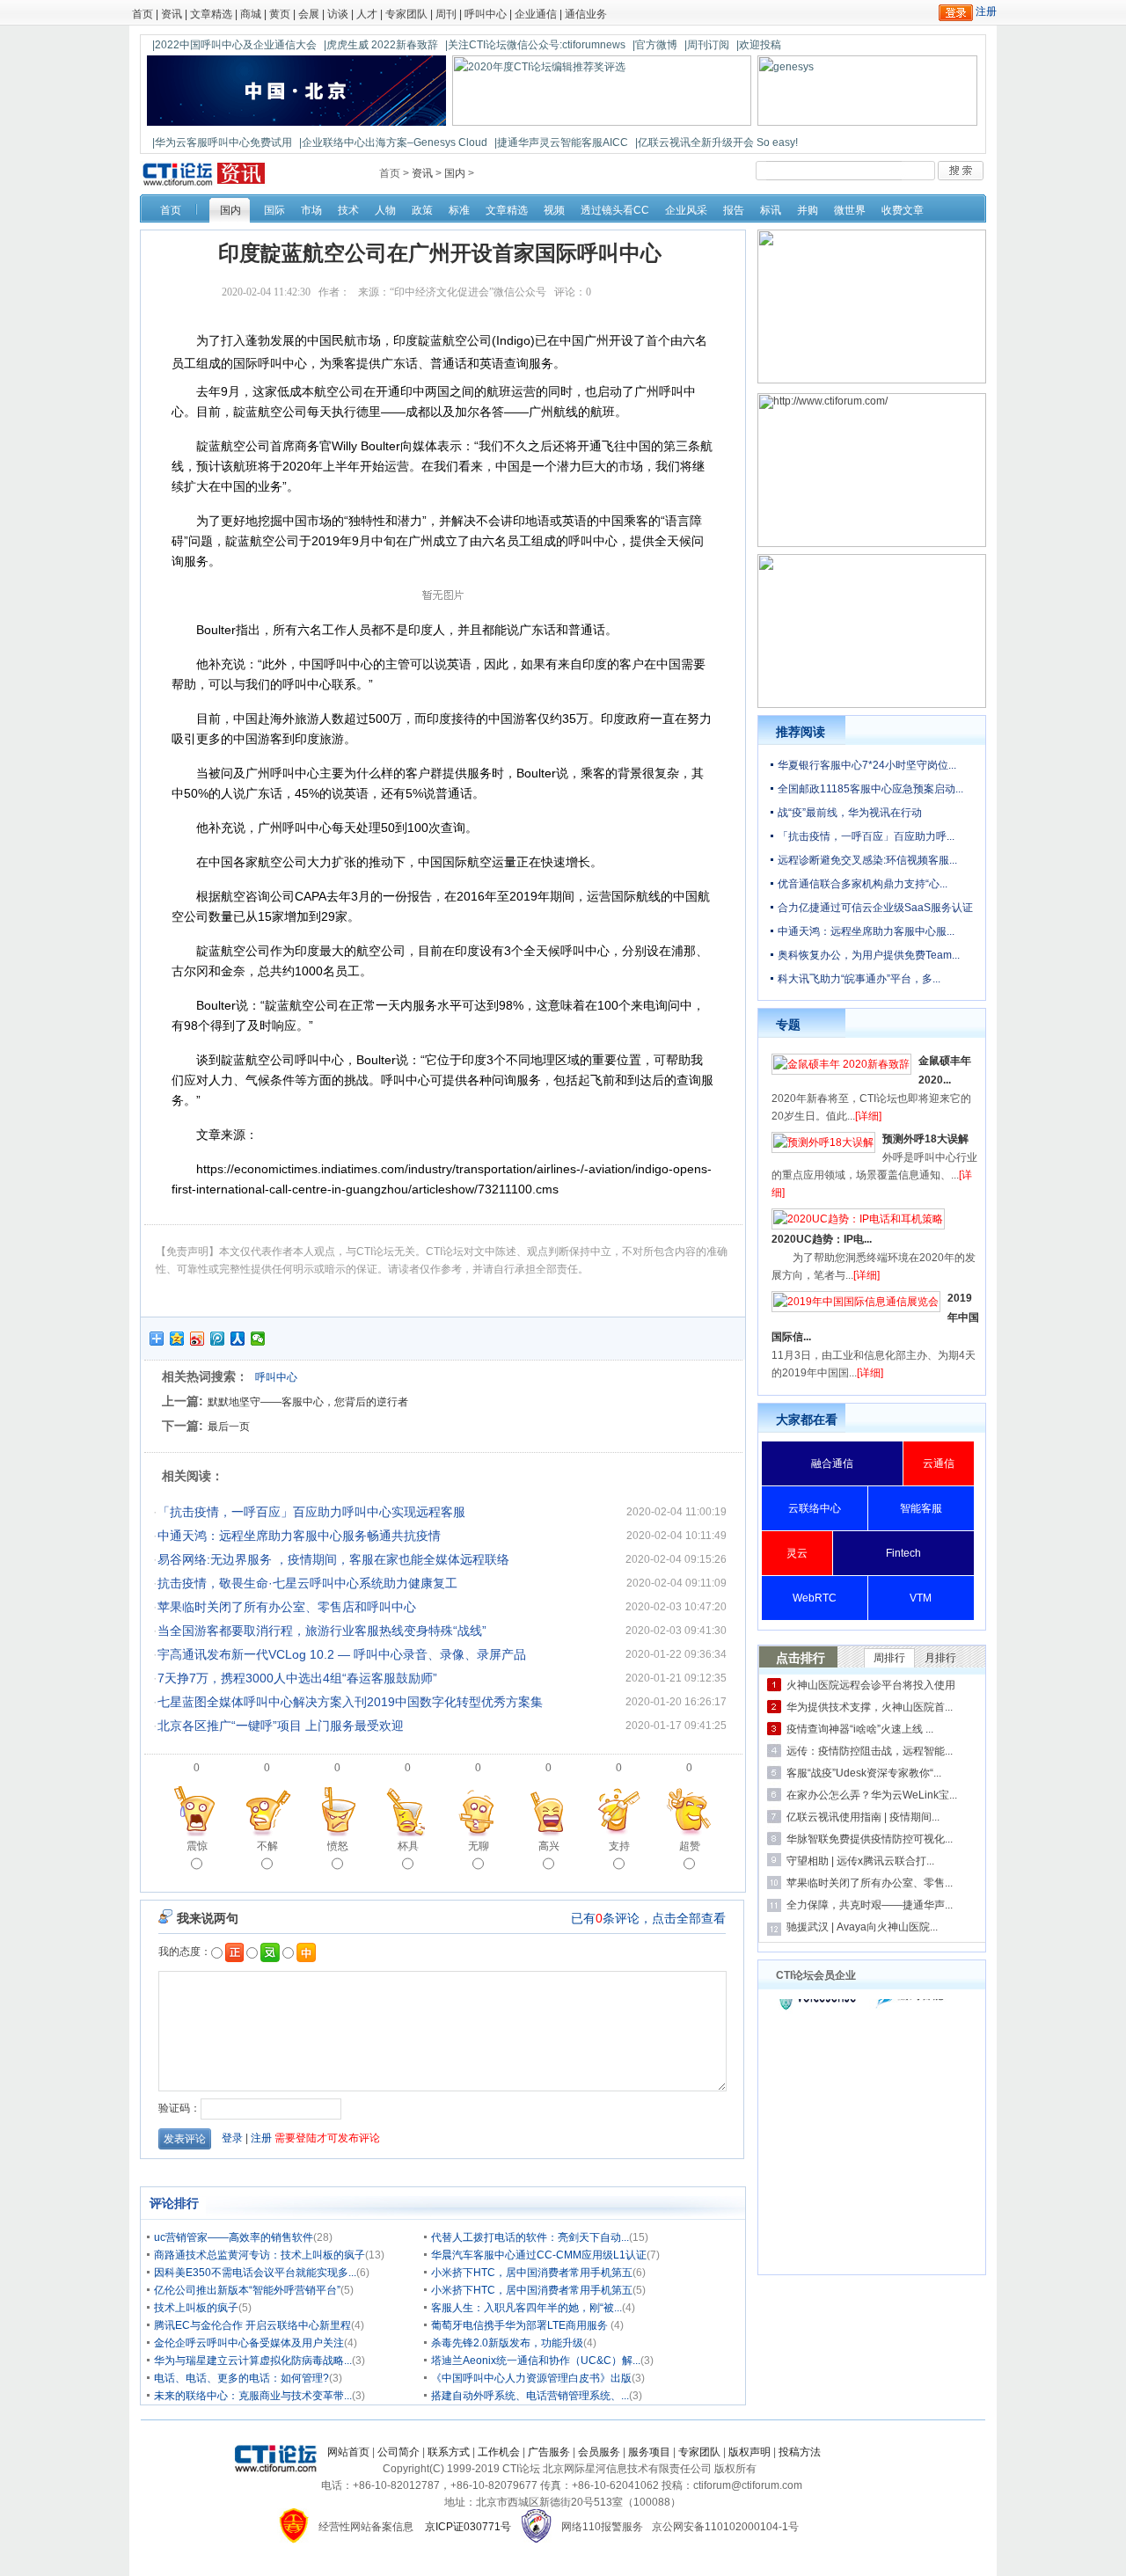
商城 (251, 14)
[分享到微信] (258, 1339)
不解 (267, 1846)
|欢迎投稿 (759, 45)
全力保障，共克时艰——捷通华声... (870, 1905)
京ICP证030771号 (468, 2527)
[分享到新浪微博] (197, 1339)
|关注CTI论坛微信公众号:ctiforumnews (535, 45)
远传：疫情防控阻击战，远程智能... (870, 1751)
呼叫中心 (486, 14)
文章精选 (211, 14)
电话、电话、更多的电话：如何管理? (241, 2378)
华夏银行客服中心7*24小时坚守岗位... (867, 765)
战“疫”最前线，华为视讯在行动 (850, 813)
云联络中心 (815, 1508)
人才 (367, 14)
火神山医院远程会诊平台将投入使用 (871, 1685)
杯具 (408, 1846)
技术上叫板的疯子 (196, 2308)
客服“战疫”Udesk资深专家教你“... (864, 1773)
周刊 (446, 14)
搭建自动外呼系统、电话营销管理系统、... (530, 2396)
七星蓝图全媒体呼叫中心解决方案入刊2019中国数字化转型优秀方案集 (350, 1702)
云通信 (939, 1463)
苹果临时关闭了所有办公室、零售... (870, 1883)
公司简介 (398, 2452)
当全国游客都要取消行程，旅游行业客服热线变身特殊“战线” (322, 1631)
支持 (619, 1846)
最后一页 (229, 1427)
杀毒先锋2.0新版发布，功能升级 (507, 2343)
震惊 (197, 1846)
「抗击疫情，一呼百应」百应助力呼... (866, 836)
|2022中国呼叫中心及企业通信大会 (234, 45)
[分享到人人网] (238, 1339)
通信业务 (586, 14)
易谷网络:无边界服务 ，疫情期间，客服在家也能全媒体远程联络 (333, 1559)
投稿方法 (800, 2452)
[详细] (868, 1116)
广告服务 (549, 2452)
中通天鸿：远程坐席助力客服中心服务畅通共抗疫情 (299, 1536)
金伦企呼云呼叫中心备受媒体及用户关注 (249, 2343)
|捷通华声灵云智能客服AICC (561, 142)
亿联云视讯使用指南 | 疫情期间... (863, 1817)
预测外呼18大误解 (925, 1139)
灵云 (797, 1553)
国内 (455, 173)
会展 (309, 14)
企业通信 (536, 14)
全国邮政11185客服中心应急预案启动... (870, 789)
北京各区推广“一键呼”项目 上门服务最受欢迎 (281, 1726)
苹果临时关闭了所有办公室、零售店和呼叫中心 (287, 1607)
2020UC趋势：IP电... (822, 1239)
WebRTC (815, 1598)
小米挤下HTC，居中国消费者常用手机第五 (532, 2273)
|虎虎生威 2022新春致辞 (381, 45)
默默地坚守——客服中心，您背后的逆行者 (308, 1402)
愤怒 (338, 1846)
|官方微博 (655, 45)
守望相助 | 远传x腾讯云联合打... (860, 1861)
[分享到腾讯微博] (218, 1339)
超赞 (690, 1846)
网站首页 (348, 2452)
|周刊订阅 (707, 45)
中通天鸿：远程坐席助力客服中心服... (866, 931)
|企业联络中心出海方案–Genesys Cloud (393, 142)
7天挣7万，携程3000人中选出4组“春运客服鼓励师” (297, 1678)
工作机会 (499, 2452)
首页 (143, 14)
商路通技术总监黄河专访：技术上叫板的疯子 (260, 2255)
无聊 (479, 1846)
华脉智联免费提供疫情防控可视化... (870, 1839)
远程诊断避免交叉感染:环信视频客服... (867, 860)
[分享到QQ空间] (177, 1339)
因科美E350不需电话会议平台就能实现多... (255, 2273)
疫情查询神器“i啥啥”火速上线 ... (860, 1729)
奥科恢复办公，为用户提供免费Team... (869, 955)
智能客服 (921, 1508)
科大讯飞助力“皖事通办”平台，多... (859, 979)
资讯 (172, 14)
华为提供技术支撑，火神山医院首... (870, 1707)
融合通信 (832, 1463)
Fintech (903, 1553)
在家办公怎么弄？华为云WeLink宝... (872, 1795)
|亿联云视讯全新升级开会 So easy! (717, 142)
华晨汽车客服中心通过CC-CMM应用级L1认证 (539, 2255)
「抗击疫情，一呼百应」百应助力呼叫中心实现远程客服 (311, 1512)
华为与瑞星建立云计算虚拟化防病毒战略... (253, 2361)
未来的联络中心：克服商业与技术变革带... (253, 2396)
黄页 (280, 14)
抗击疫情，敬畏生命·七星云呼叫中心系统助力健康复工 (307, 1583)
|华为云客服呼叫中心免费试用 (222, 142)
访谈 (338, 14)
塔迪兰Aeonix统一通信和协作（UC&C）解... (536, 2361)
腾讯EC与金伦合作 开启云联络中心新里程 (252, 2325)
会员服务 (599, 2452)
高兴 (549, 1846)
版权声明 (749, 2452)
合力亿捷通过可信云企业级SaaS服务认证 (875, 908)
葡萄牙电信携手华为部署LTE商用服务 (521, 2325)
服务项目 (649, 2452)
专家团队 (406, 14)
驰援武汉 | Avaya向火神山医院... (862, 1927)
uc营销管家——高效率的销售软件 (234, 2237)
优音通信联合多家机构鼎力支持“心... (863, 884)
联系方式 (449, 2452)
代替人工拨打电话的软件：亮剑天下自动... (530, 2237)
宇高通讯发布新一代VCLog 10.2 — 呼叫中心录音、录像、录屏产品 (342, 1654)
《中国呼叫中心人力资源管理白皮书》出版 (531, 2378)
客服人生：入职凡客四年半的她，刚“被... (526, 2308)
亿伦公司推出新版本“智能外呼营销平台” (247, 2290)
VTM (921, 1598)
